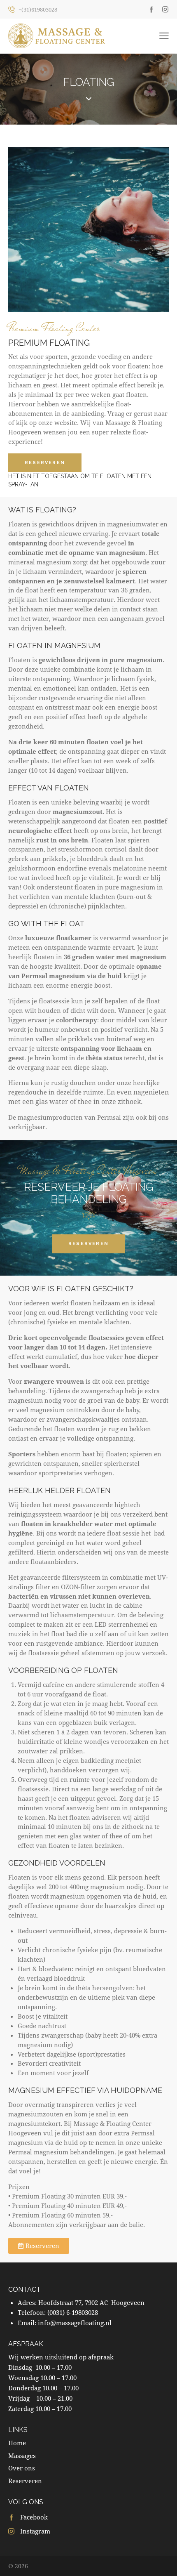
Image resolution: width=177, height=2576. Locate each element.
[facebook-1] (151, 9)
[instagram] (165, 9)
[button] (164, 36)
